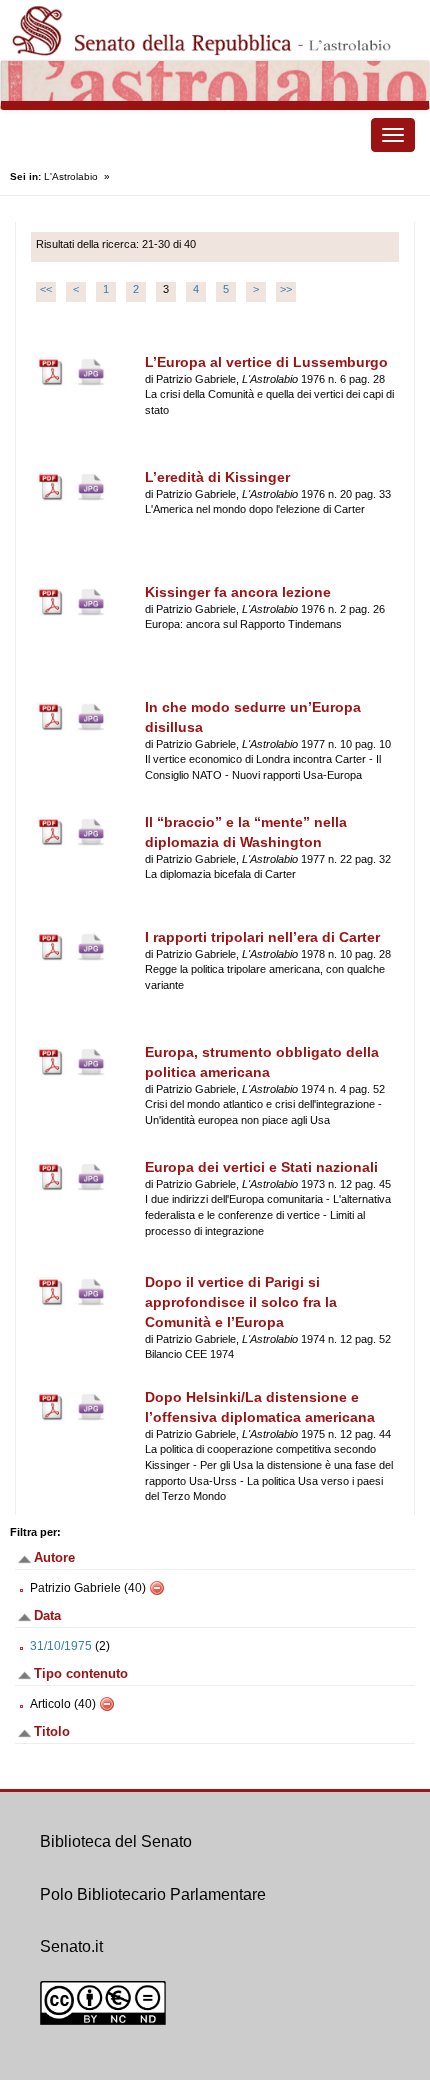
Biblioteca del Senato (116, 1841)
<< (46, 289)
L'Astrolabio (71, 176)
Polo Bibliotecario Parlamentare (153, 1894)
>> (286, 289)
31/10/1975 (61, 1646)
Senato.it (71, 1946)
